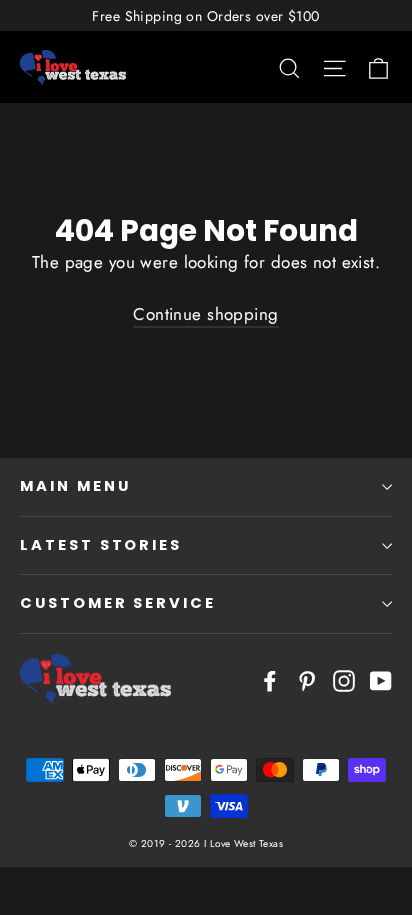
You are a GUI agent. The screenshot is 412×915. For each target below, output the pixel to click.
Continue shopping (205, 314)
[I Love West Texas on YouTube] (381, 678)
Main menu (75, 486)
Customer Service (118, 603)
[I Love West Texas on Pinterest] (307, 678)
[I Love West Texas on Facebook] (270, 678)
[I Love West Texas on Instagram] (344, 678)
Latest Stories (101, 545)
